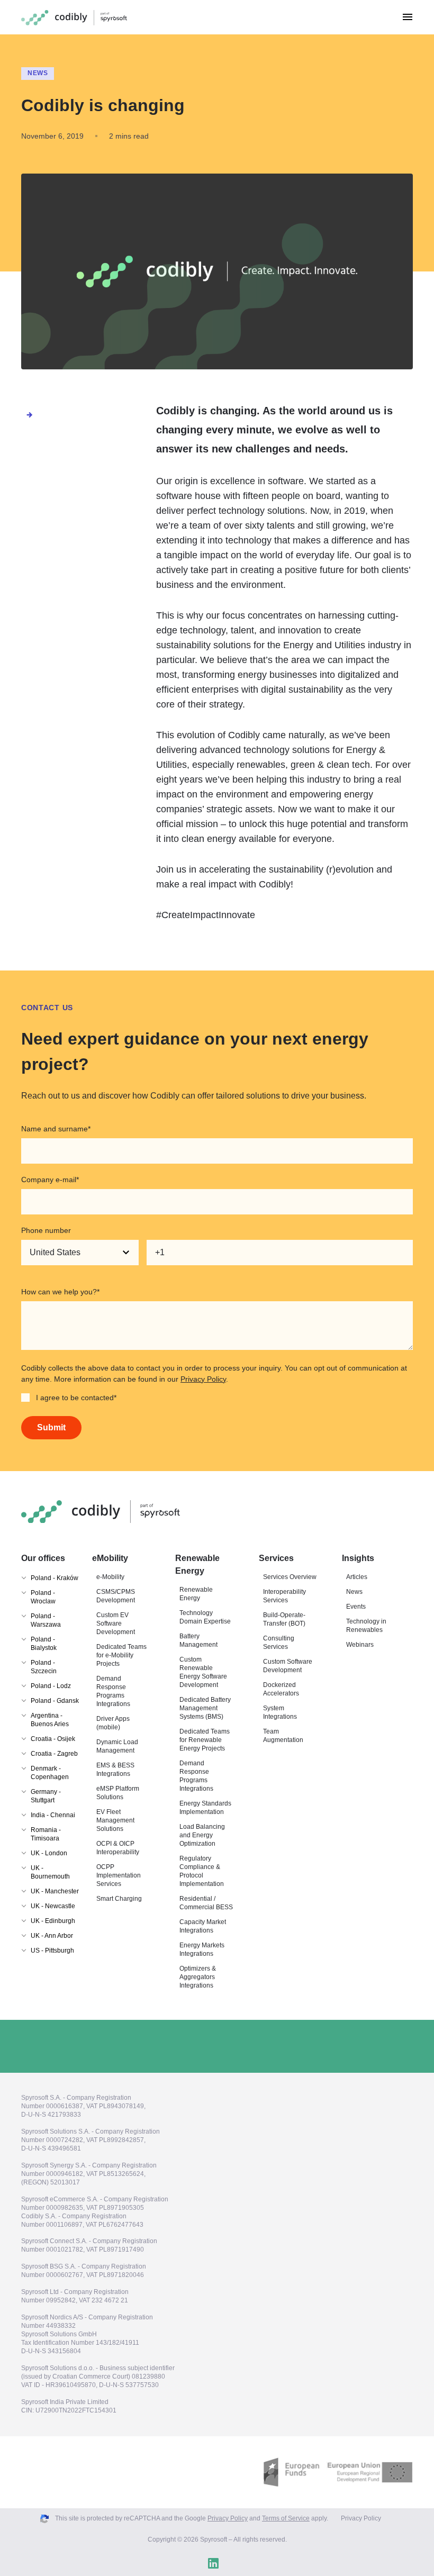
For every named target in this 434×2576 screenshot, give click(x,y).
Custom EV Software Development (116, 1623)
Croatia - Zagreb (54, 1754)
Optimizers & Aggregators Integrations (198, 1977)
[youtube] (234, 2563)
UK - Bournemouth (50, 1872)
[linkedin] (213, 2563)
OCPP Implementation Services (119, 1875)
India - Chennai (53, 1815)
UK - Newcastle (53, 1906)
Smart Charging (119, 1899)
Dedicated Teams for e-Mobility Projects (121, 1655)
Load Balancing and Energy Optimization (202, 1835)
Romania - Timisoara (46, 1834)
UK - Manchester (55, 1891)
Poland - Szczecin (44, 1667)
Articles (357, 1577)
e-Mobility (110, 1577)
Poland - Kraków (55, 1578)
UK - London (49, 1853)
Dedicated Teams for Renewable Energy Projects (205, 1740)
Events (356, 1607)
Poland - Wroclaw (43, 1597)
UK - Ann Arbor (52, 1936)
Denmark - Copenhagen (50, 1773)
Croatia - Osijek (53, 1739)
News (38, 73)
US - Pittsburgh (52, 1951)
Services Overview (290, 1577)
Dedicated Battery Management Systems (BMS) (205, 1708)
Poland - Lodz (51, 1686)
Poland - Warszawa (46, 1620)
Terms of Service (286, 2518)
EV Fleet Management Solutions (115, 1820)
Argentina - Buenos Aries (50, 1720)
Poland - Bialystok (44, 1644)
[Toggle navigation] (408, 17)
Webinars (360, 1645)
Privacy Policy (203, 1379)
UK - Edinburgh (53, 1921)
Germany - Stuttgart (46, 1796)
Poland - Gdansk (55, 1701)
